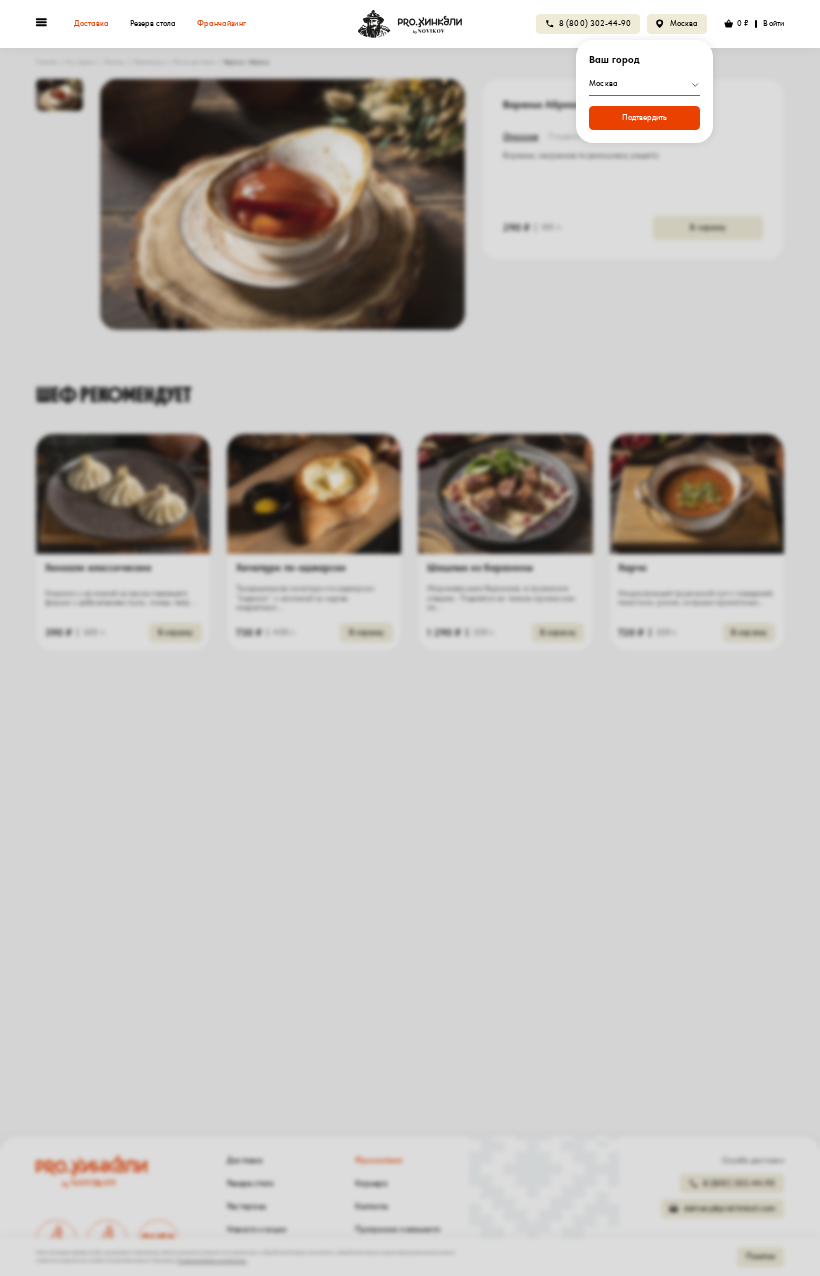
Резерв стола (153, 23)
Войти (773, 23)
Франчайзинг (221, 23)
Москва (684, 23)
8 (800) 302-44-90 (595, 23)
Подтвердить (645, 117)
